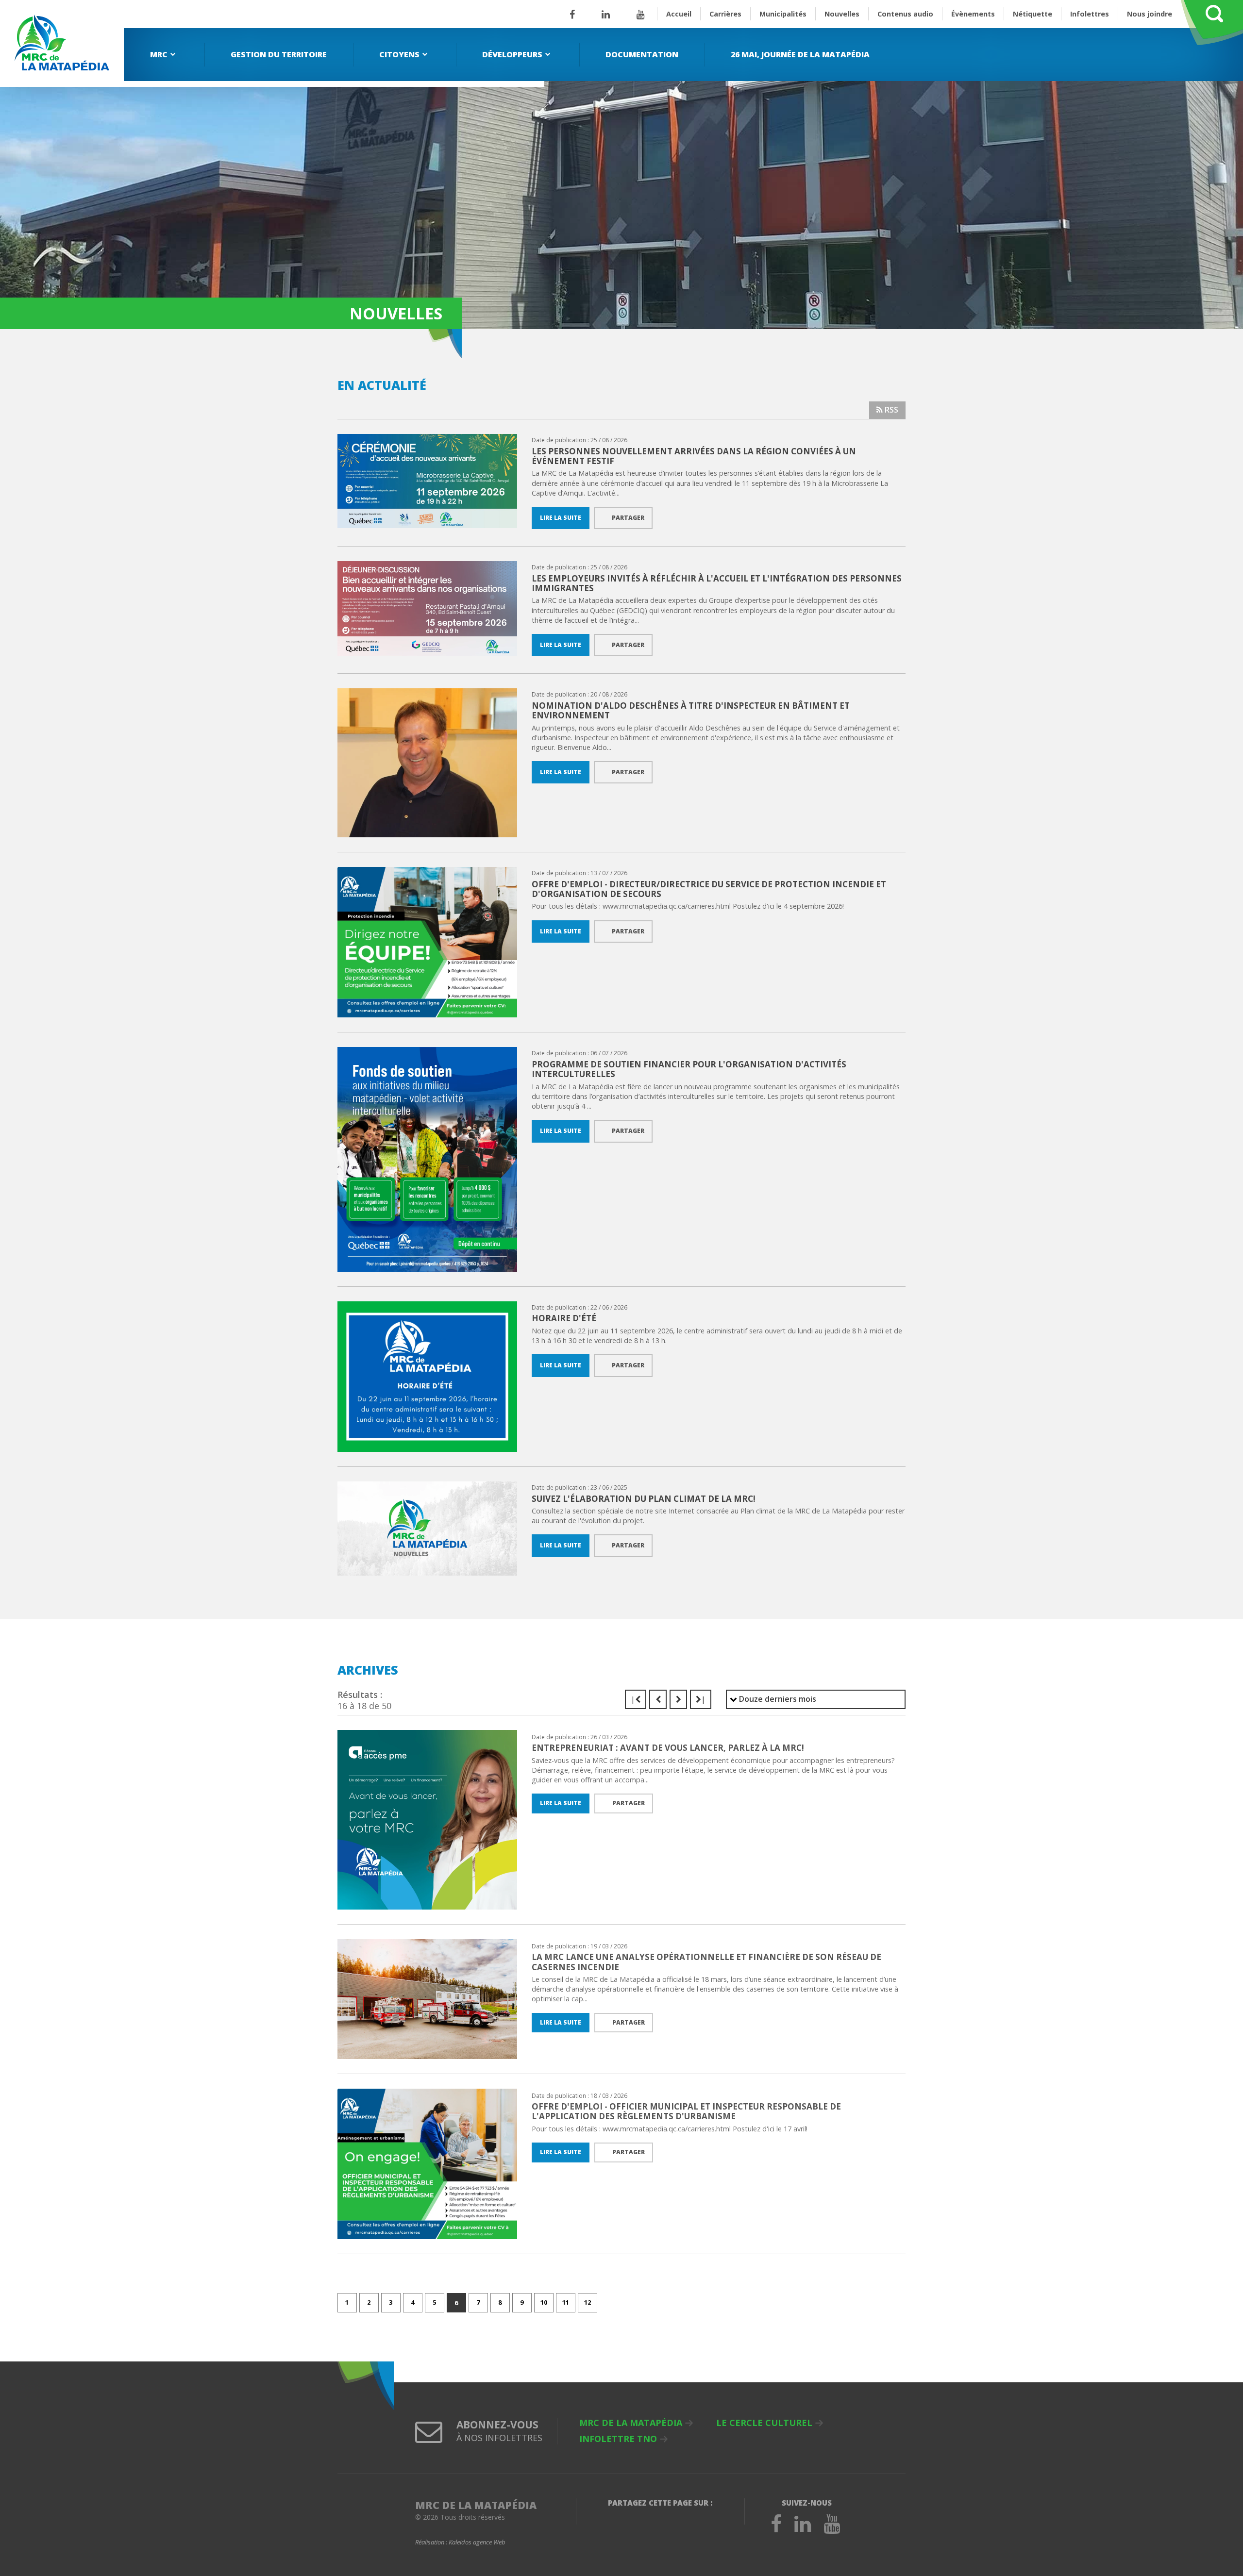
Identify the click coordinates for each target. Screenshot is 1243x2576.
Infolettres (1090, 14)
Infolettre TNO (618, 2439)
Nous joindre (1150, 14)
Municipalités (783, 14)
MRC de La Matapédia (631, 2423)
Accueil (679, 14)
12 (588, 2302)
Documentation (642, 54)
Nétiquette (1033, 14)
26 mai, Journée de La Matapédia (800, 54)
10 (544, 2302)
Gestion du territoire (279, 54)
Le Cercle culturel (764, 2423)
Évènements (973, 14)
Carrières (725, 14)
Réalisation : (460, 2543)
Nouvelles (842, 14)
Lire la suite (561, 518)
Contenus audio (905, 14)
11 (566, 2302)
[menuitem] (164, 55)
